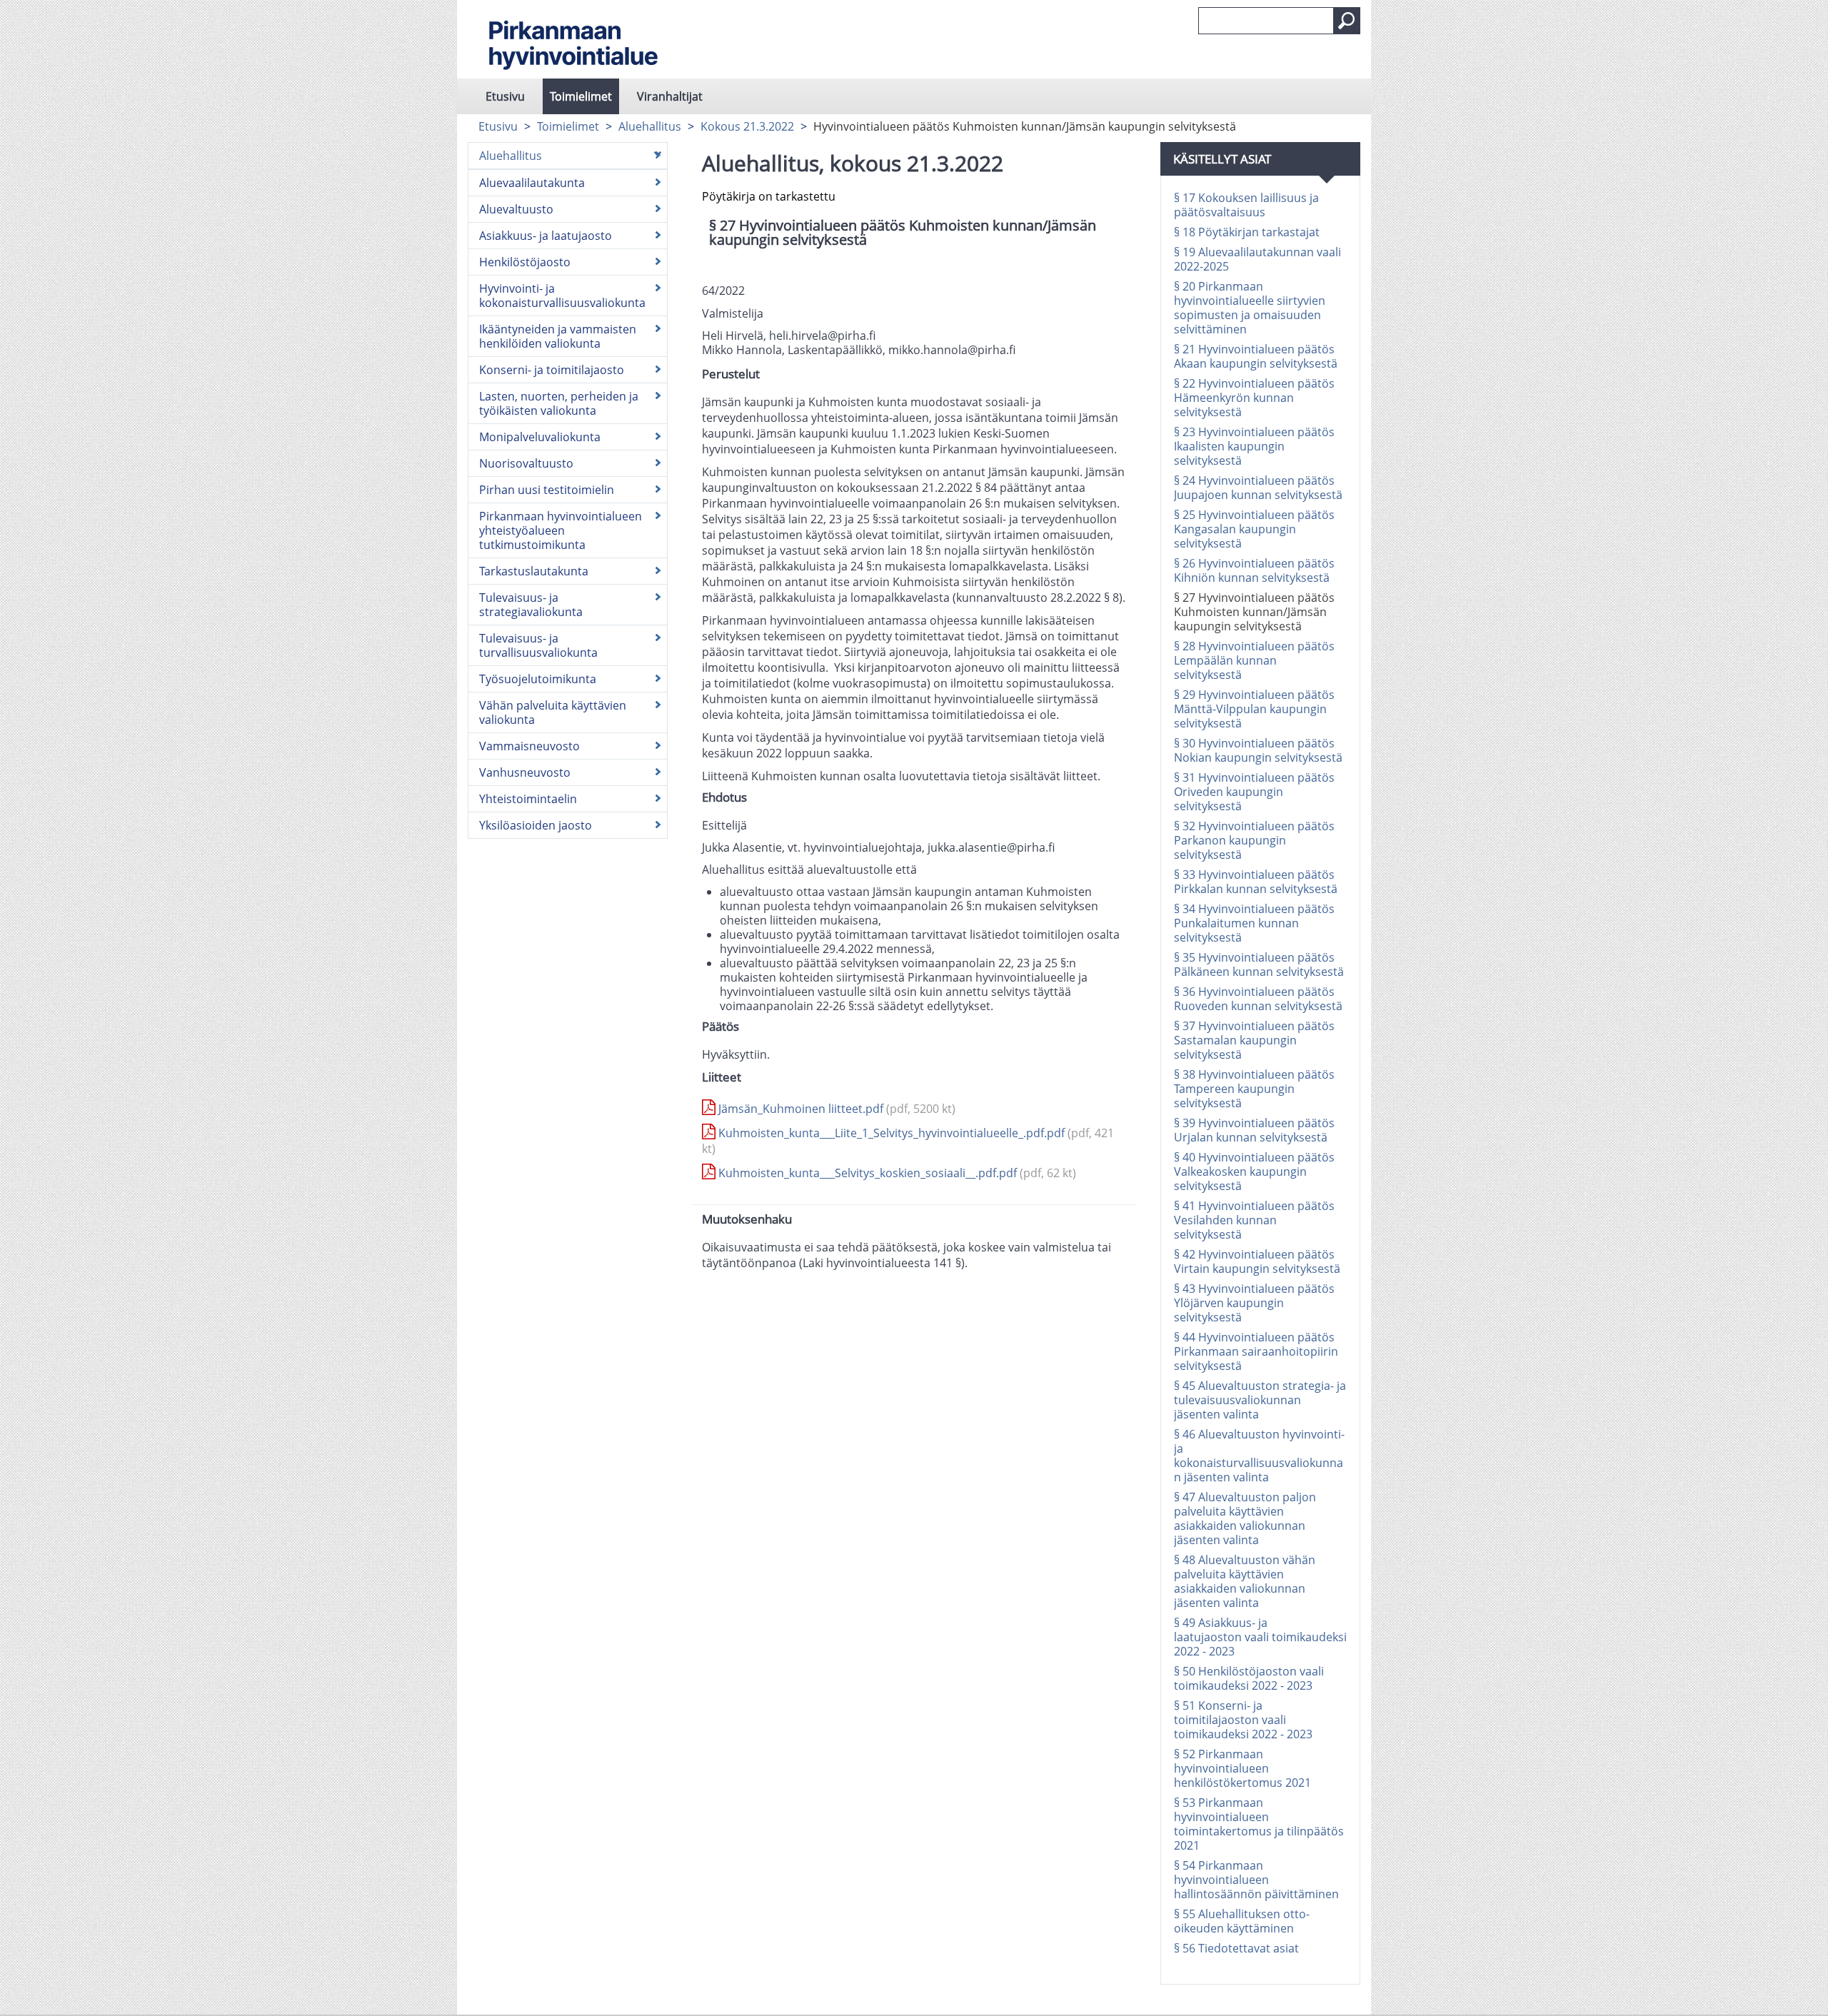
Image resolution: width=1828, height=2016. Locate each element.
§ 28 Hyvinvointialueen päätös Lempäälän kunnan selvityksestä (1254, 660)
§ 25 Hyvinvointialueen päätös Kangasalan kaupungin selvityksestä (1254, 529)
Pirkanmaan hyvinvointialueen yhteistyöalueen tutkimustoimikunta (561, 530)
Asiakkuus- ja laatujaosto (546, 236)
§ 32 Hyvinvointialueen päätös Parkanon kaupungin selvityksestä (1254, 840)
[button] (1347, 21)
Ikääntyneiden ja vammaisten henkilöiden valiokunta (558, 336)
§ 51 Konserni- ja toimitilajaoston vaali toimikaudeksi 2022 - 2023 (1243, 1720)
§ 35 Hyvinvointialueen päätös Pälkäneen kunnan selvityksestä (1259, 964)
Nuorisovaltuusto (526, 463)
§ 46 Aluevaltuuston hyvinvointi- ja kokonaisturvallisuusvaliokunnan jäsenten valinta (1259, 1456)
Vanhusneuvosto (525, 772)
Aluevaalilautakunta (532, 183)
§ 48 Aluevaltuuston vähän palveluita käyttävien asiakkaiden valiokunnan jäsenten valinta (1245, 1581)
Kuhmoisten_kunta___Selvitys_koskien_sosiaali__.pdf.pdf (896, 1173)
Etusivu (505, 96)
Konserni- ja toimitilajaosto (552, 370)
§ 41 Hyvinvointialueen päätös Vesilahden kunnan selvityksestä (1254, 1220)
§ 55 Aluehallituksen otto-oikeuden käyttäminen (1242, 1921)
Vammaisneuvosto (529, 746)
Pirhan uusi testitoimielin (547, 490)
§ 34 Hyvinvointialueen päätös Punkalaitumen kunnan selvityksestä (1254, 923)
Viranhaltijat (670, 96)
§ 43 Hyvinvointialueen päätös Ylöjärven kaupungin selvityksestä (1254, 1303)
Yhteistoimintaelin (528, 799)
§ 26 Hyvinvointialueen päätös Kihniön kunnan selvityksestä (1254, 570)
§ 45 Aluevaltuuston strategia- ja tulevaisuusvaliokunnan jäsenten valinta (1260, 1400)
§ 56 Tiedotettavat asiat (1236, 1948)
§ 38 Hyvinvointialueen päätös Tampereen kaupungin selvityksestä (1254, 1089)
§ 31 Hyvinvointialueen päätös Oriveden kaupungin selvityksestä (1254, 792)
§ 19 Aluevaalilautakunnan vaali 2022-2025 (1257, 259)
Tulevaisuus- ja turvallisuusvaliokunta (538, 645)
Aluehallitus (650, 126)
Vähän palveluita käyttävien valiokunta (553, 712)
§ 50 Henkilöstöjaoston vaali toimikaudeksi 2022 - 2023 (1249, 1678)
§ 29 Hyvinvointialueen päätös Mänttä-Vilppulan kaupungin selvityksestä (1254, 709)
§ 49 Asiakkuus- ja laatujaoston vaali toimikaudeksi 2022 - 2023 (1260, 1637)
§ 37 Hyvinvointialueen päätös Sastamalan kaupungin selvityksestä (1254, 1040)
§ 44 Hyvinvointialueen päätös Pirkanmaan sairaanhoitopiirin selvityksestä (1256, 1351)
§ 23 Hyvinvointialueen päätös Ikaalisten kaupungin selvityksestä (1254, 446)
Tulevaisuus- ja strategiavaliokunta (531, 605)
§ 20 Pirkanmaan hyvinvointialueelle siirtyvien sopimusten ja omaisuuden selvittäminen (1250, 308)
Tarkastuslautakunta (534, 571)
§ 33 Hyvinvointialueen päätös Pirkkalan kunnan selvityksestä (1256, 882)
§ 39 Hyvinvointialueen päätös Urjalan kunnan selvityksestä (1254, 1130)
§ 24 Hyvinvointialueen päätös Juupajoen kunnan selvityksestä (1258, 488)
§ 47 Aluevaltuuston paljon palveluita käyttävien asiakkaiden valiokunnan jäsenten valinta (1245, 1518)
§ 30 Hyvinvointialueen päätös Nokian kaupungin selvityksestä (1258, 750)
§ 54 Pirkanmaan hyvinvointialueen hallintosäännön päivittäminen (1256, 1880)
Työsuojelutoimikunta (538, 679)
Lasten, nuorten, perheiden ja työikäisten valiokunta (559, 403)
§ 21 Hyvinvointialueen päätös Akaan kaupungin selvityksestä (1256, 356)
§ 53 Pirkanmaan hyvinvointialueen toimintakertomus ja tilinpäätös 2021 (1259, 1824)
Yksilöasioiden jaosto (536, 825)
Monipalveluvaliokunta (540, 437)
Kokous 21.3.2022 (747, 126)
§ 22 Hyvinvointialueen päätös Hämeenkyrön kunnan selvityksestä (1254, 398)
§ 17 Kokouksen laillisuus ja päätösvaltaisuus (1246, 205)
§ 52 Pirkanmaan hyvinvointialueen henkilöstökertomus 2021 (1242, 1768)
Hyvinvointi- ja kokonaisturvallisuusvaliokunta (562, 296)
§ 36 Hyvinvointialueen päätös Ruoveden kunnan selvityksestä (1258, 999)
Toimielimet (581, 96)
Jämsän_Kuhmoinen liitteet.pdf (835, 1109)
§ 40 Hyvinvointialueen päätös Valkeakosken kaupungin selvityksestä (1254, 1171)
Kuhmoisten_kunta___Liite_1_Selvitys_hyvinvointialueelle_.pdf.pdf (908, 1141)
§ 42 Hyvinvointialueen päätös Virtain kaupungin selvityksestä (1257, 1261)
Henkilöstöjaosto (525, 262)
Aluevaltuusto (516, 209)
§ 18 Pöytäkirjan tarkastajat (1247, 232)
